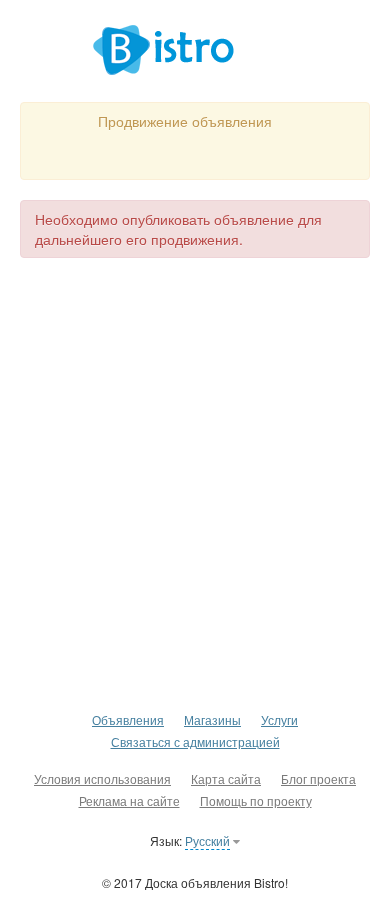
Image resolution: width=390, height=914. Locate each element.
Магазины (212, 719)
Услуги (279, 719)
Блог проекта (318, 778)
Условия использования (102, 778)
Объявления (128, 719)
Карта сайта (226, 778)
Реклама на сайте (129, 800)
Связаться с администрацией (195, 741)
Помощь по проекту (256, 800)
